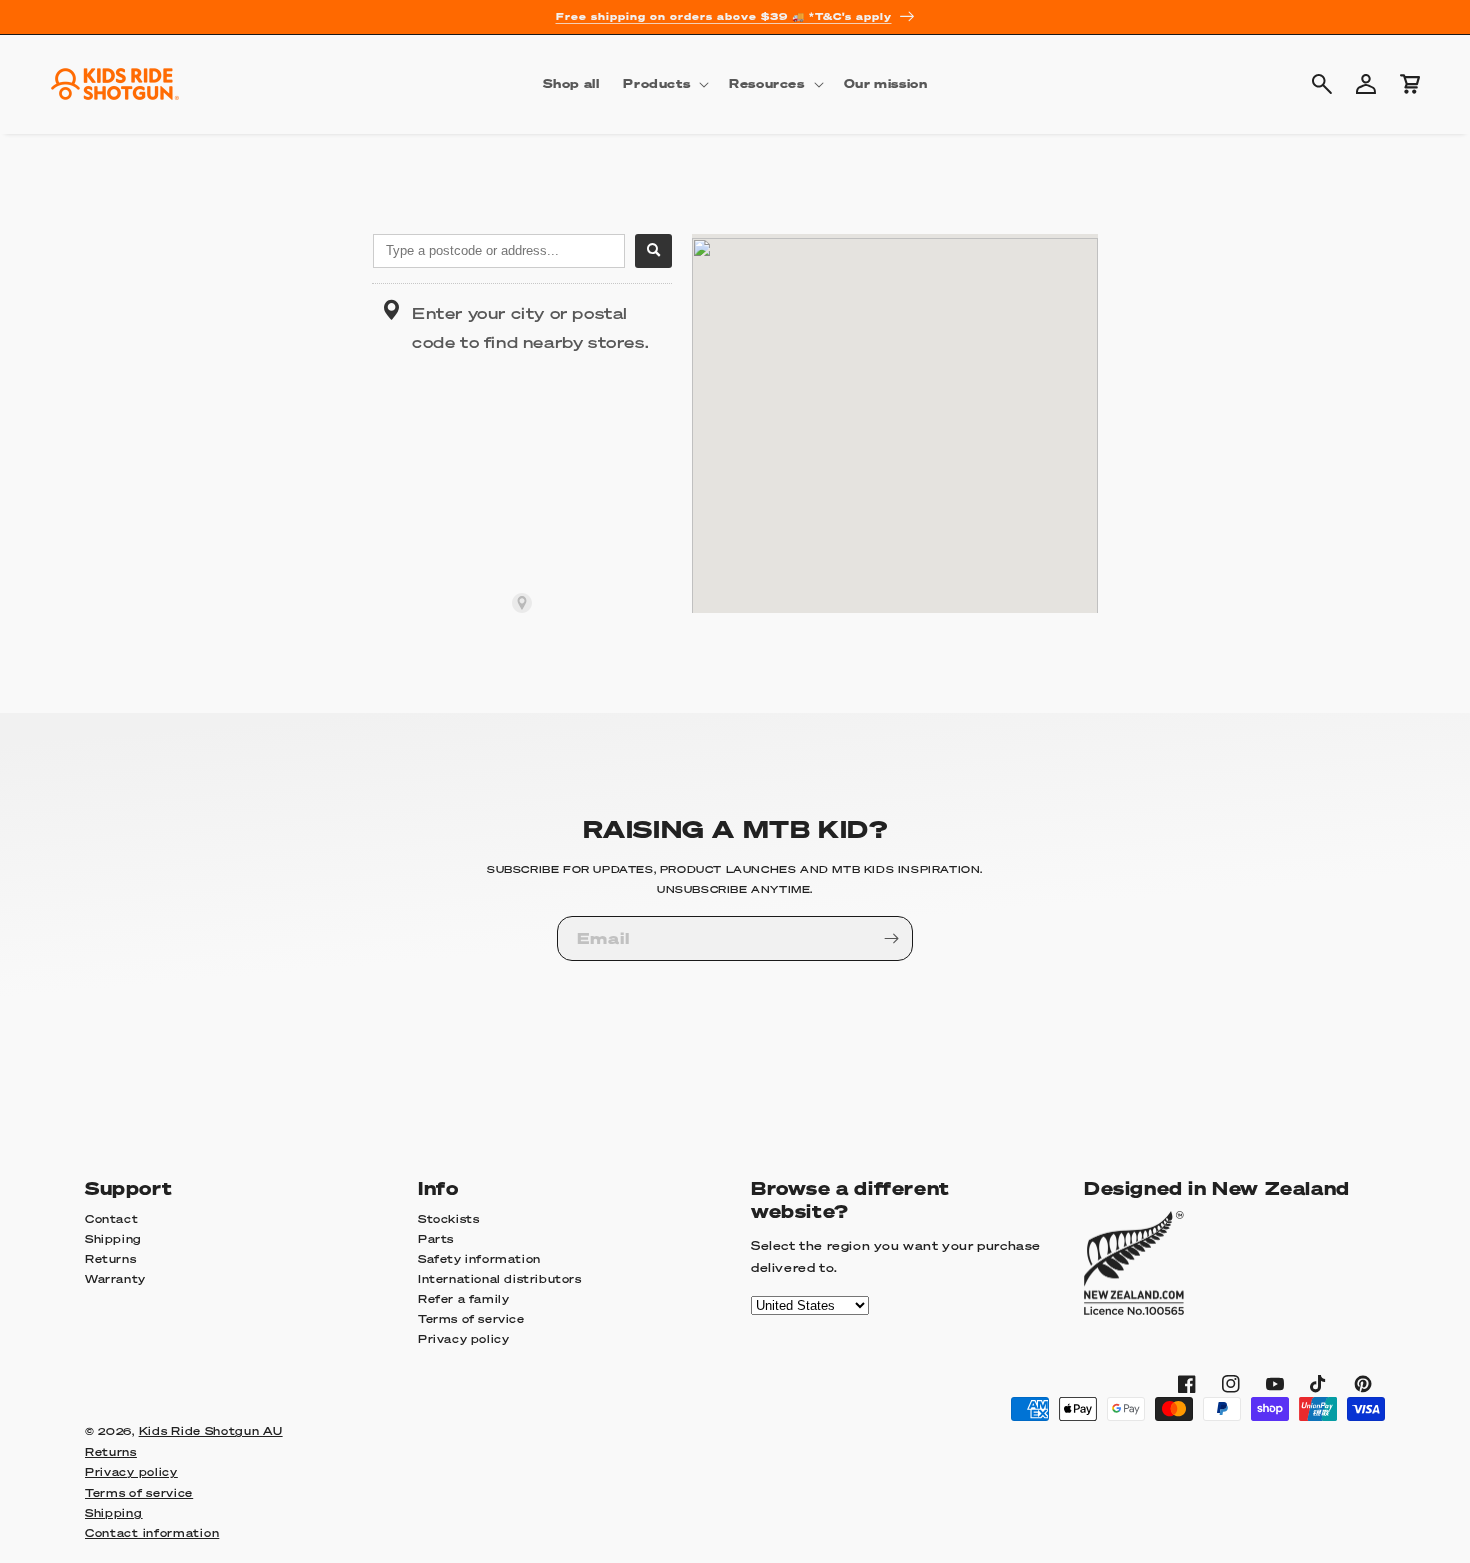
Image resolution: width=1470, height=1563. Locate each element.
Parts (436, 1240)
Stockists (448, 1220)
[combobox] (499, 251)
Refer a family (463, 1300)
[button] (664, 84)
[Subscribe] (891, 938)
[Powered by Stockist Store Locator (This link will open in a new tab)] (522, 603)
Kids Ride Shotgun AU (211, 1431)
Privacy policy (463, 1340)
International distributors (500, 1280)
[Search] (653, 251)
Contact (111, 1220)
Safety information (479, 1260)
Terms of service (471, 1320)
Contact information (152, 1533)
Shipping (113, 1240)
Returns (110, 1260)
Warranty (115, 1280)
